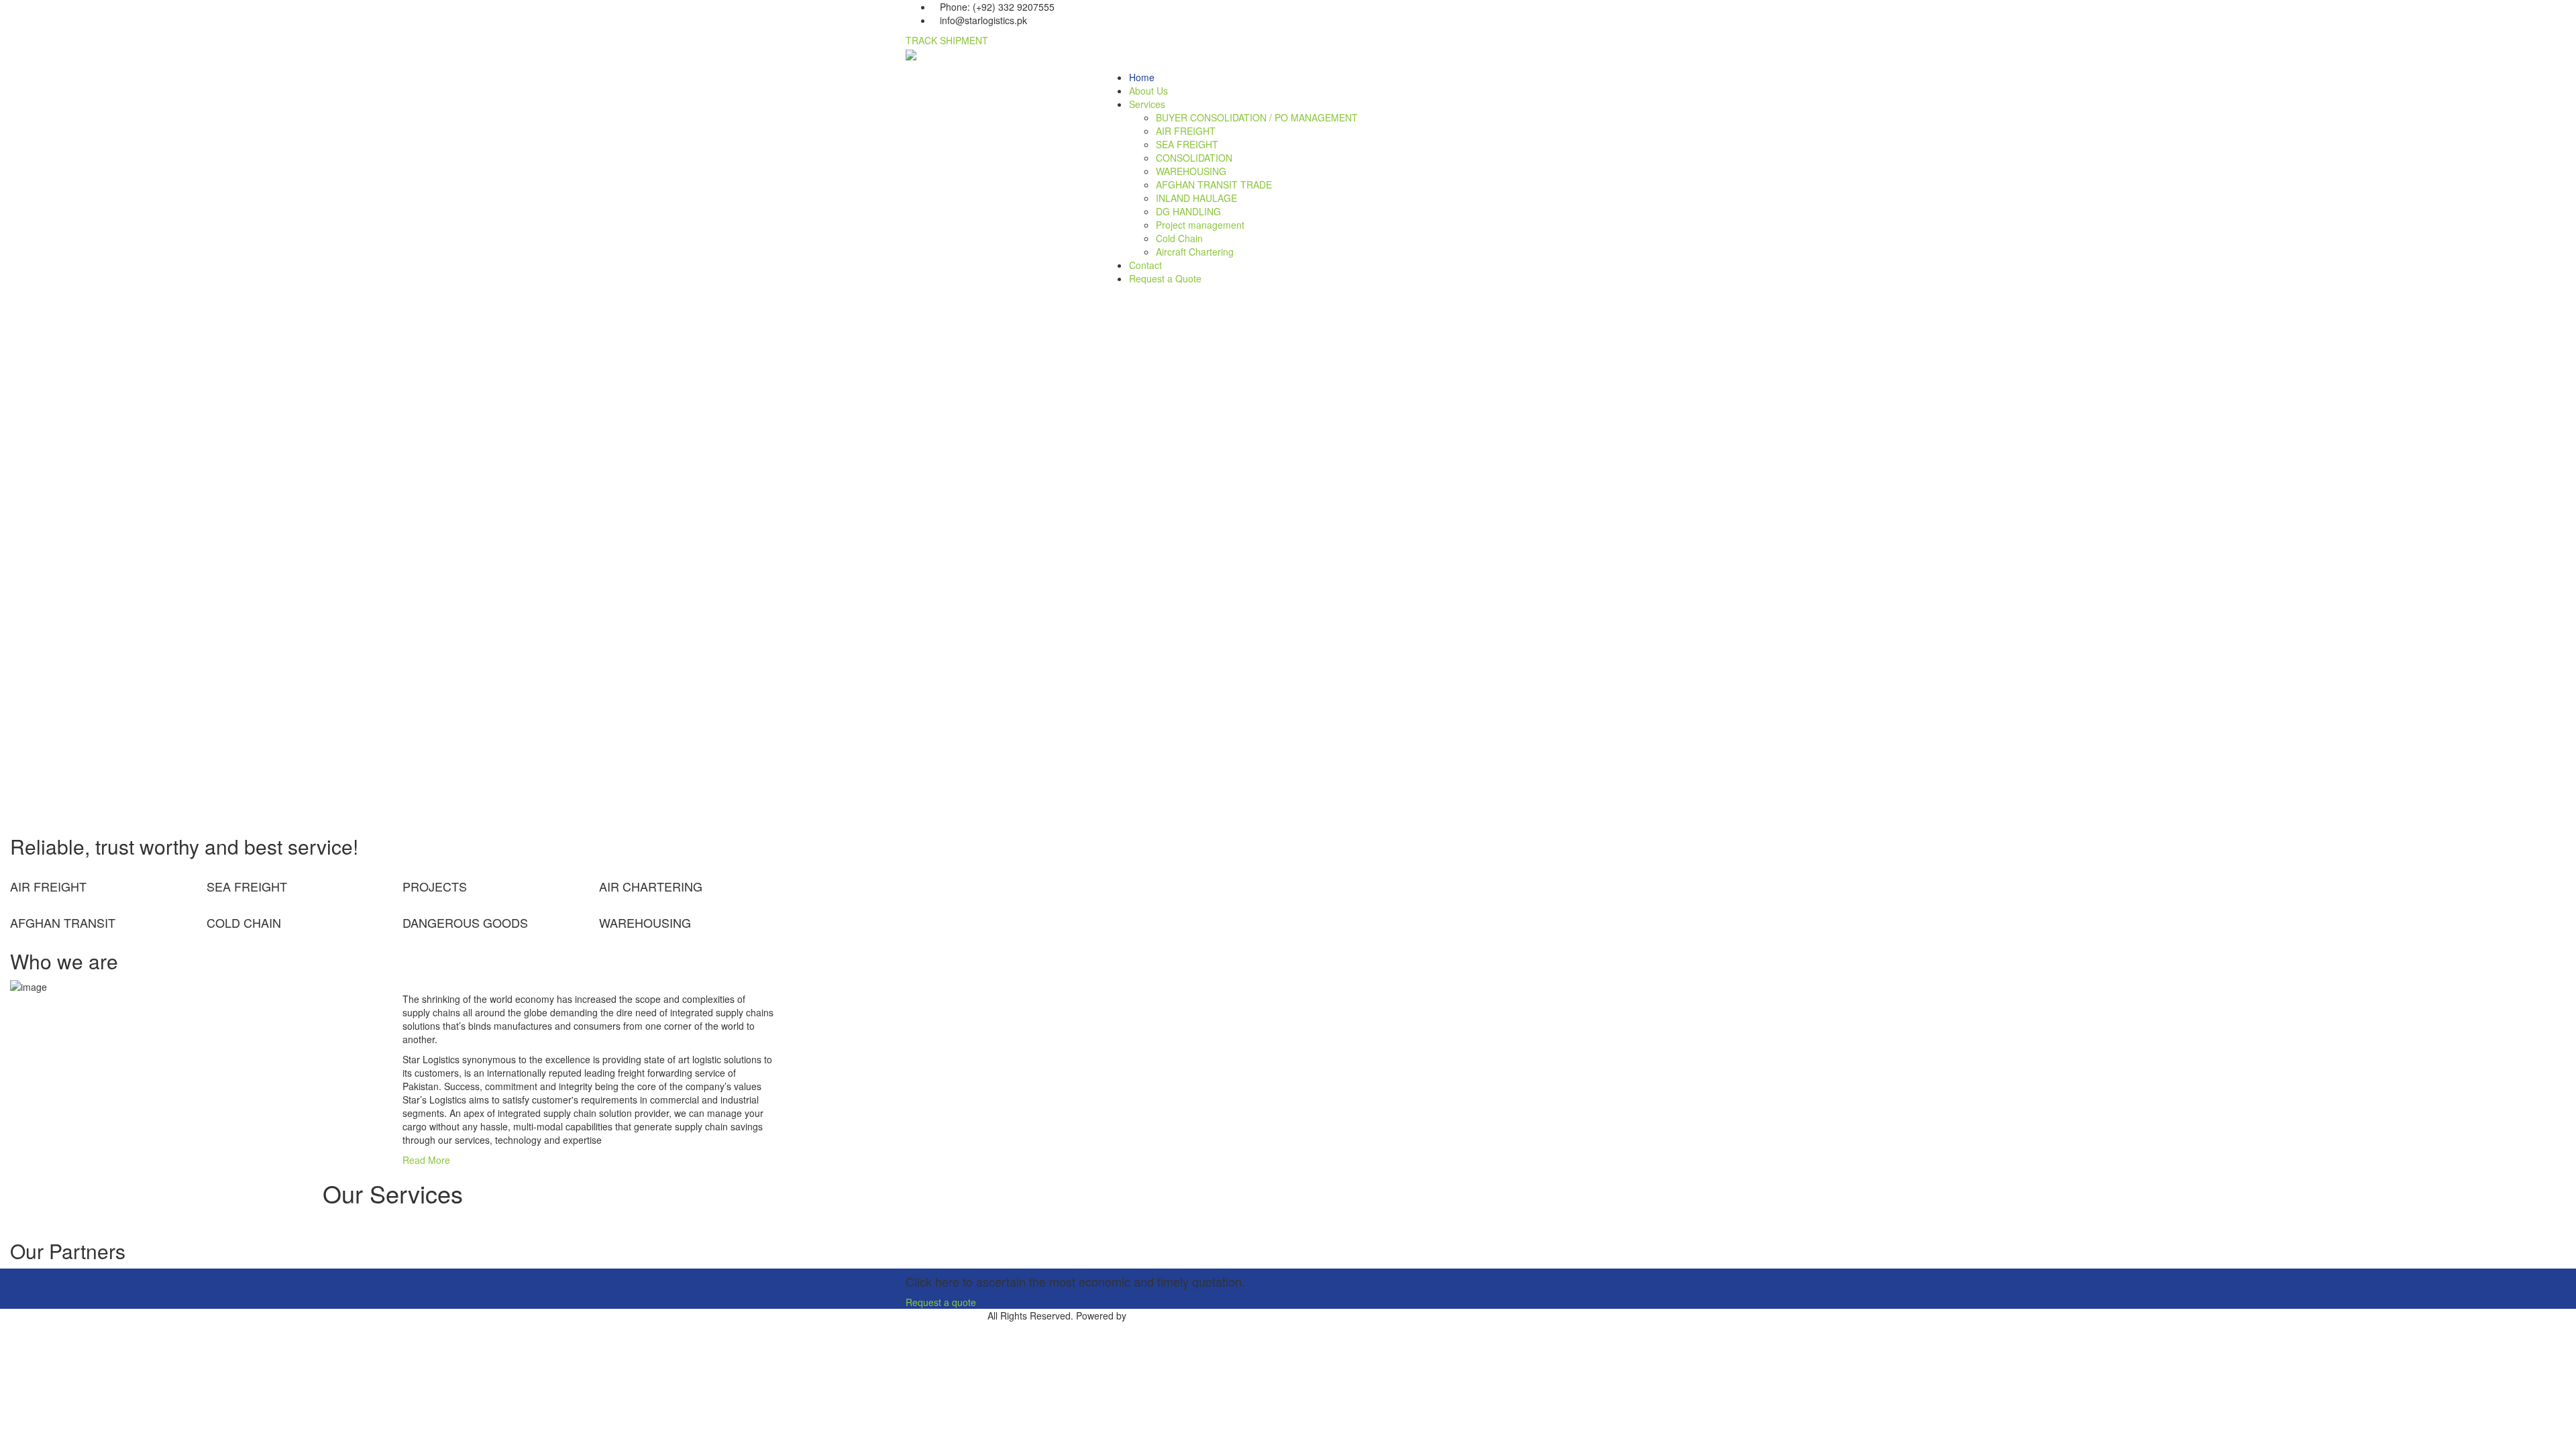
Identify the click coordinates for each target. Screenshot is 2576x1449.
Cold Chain (1179, 238)
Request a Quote (1165, 278)
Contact (1145, 265)
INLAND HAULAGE (1196, 198)
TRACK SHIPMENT (947, 40)
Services (1147, 104)
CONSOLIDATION (1194, 158)
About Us (1148, 91)
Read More (426, 1160)
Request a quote (941, 1302)
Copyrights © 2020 (945, 1316)
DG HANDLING (1188, 211)
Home (1142, 77)
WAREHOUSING (1191, 171)
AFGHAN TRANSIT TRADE (1214, 184)
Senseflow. (1152, 1316)
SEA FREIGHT (1187, 144)
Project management (1200, 225)
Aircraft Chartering (1195, 252)
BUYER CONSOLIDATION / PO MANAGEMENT (1257, 117)
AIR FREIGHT (1186, 131)
